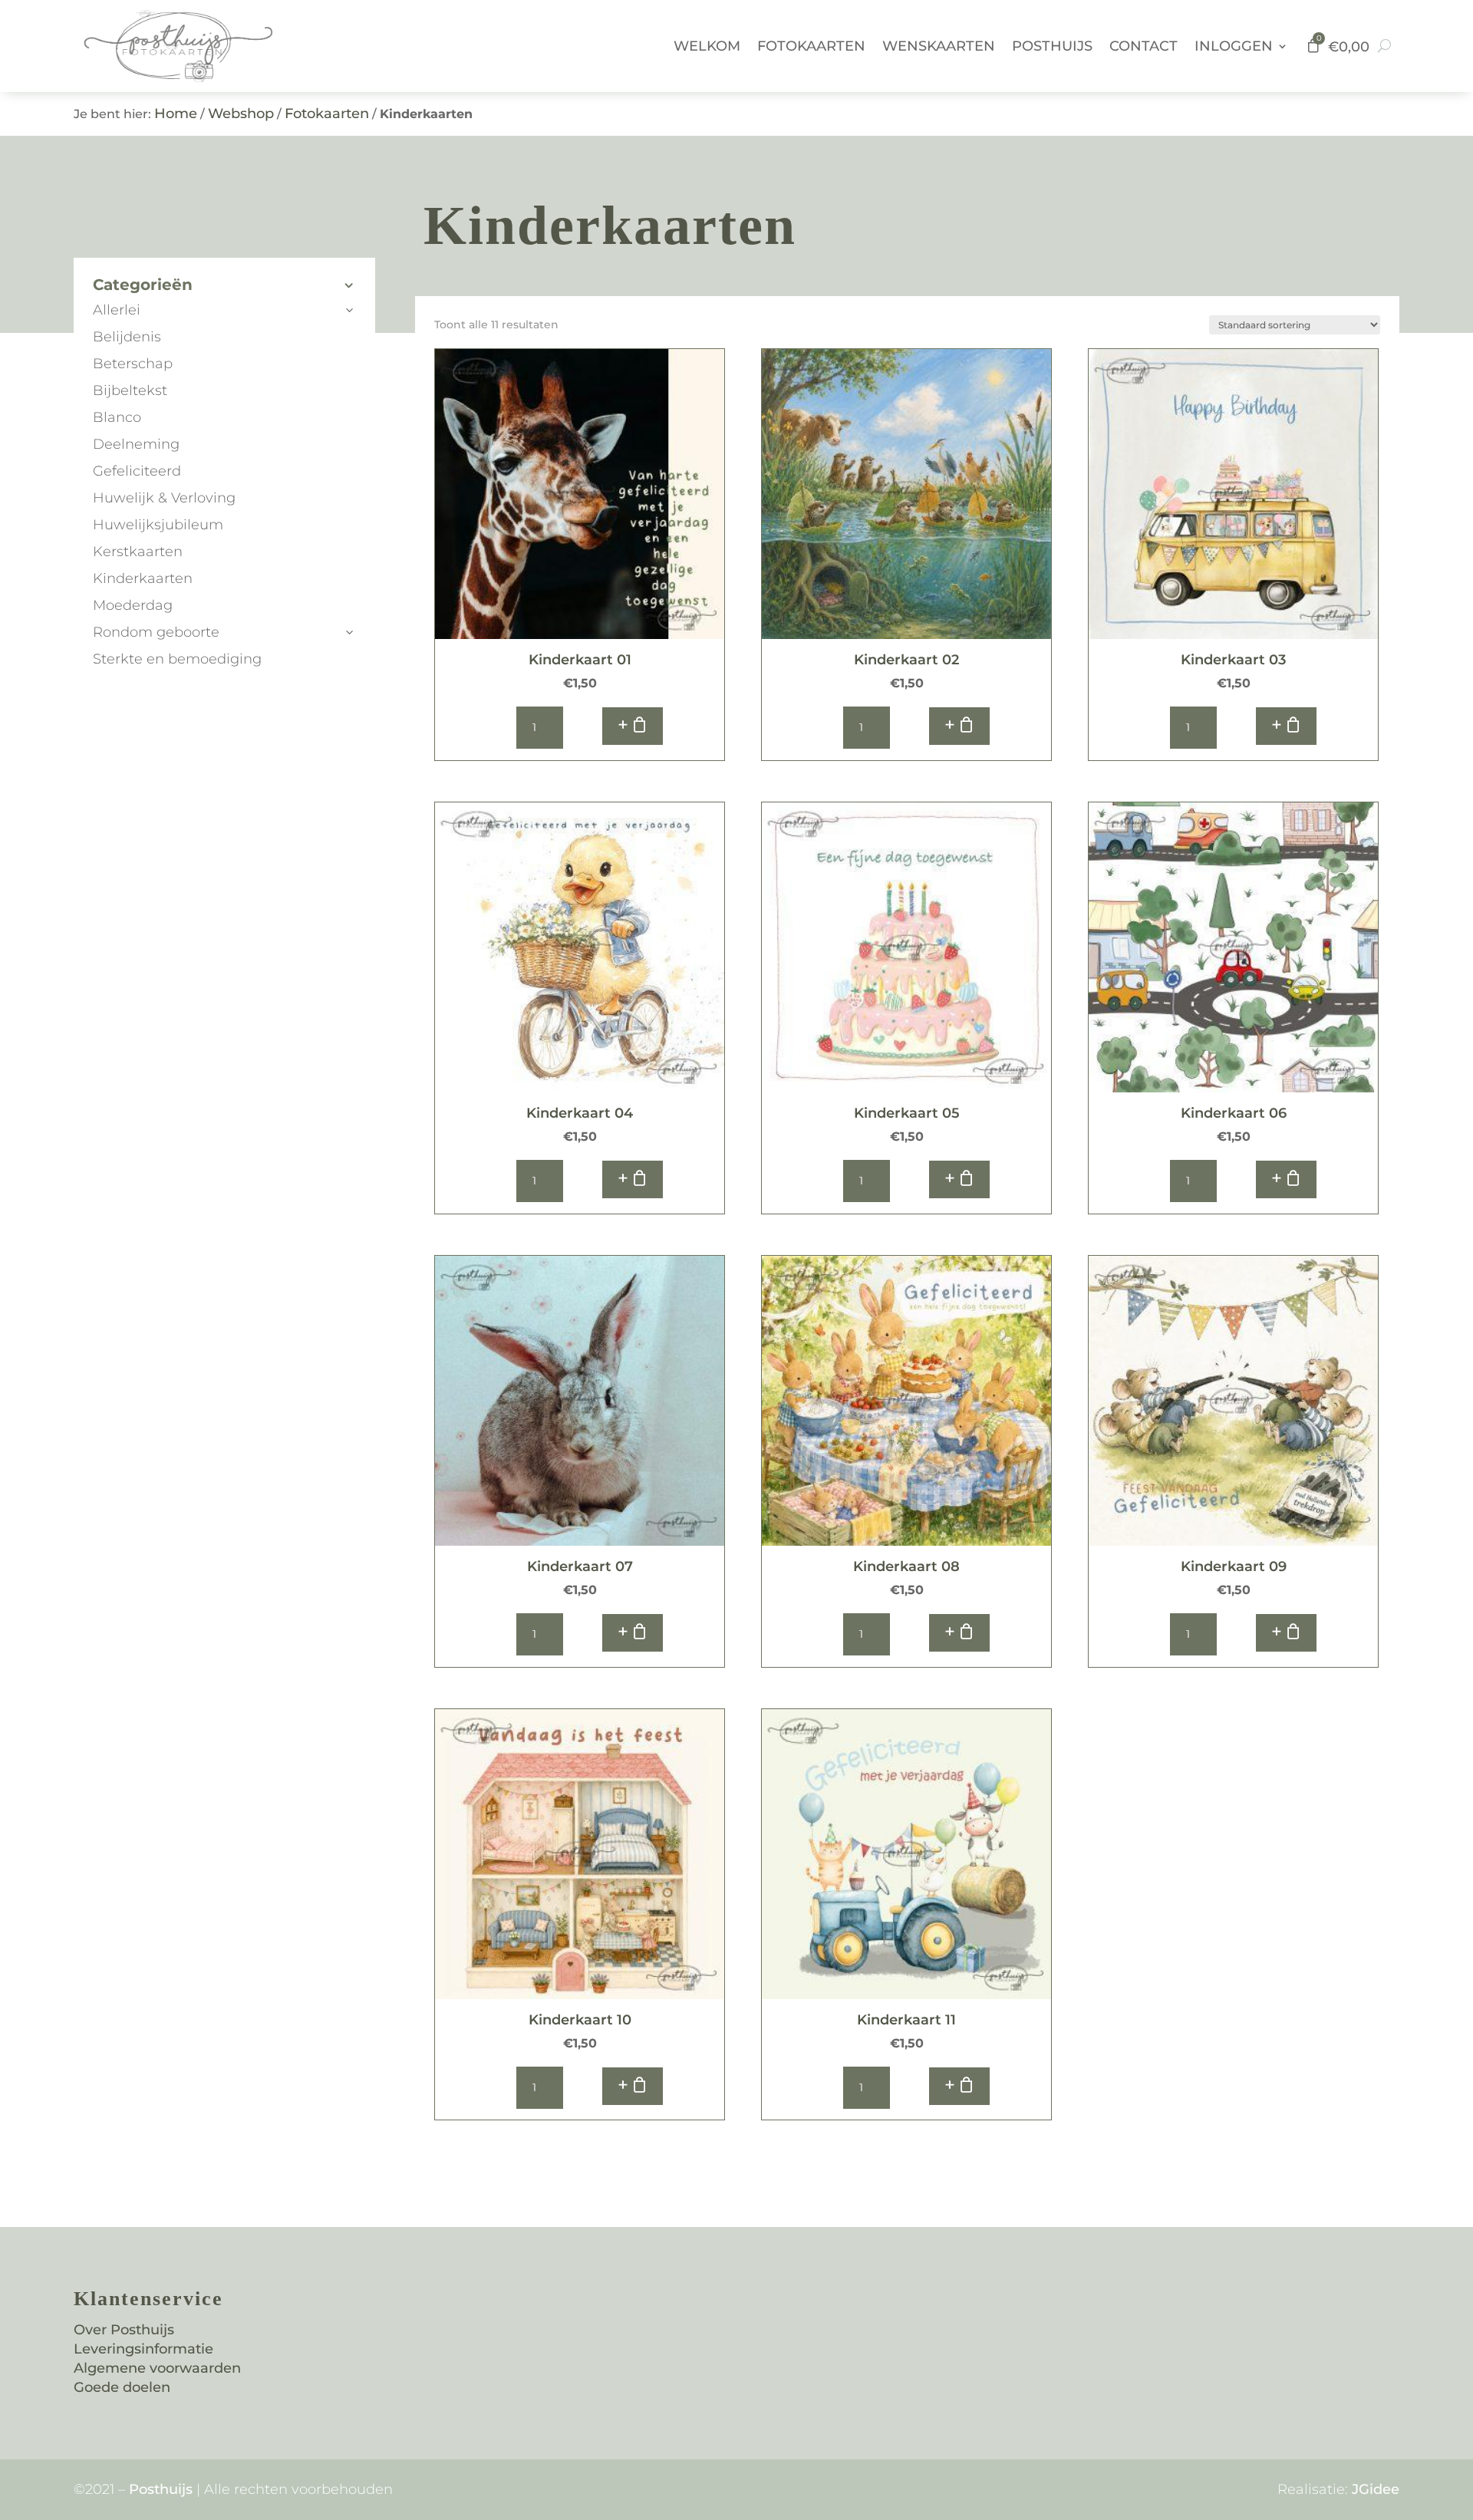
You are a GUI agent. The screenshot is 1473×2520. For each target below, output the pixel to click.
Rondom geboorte (156, 632)
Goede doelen (122, 2387)
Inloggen (1234, 46)
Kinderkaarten (143, 578)
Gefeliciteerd (137, 471)
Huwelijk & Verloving (164, 498)
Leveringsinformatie (143, 2349)
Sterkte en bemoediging (177, 659)
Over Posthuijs (124, 2330)
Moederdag (133, 605)
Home (176, 114)
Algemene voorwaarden (157, 2368)
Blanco (117, 417)
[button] (633, 726)
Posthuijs (1052, 46)
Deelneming (136, 444)
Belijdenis (127, 337)
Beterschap (133, 364)
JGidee (1376, 2489)
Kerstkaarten (138, 552)
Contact (1143, 46)
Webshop (241, 114)
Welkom (707, 46)
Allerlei (117, 310)
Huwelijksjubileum (158, 525)
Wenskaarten (939, 46)
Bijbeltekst (130, 390)
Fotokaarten (811, 46)
